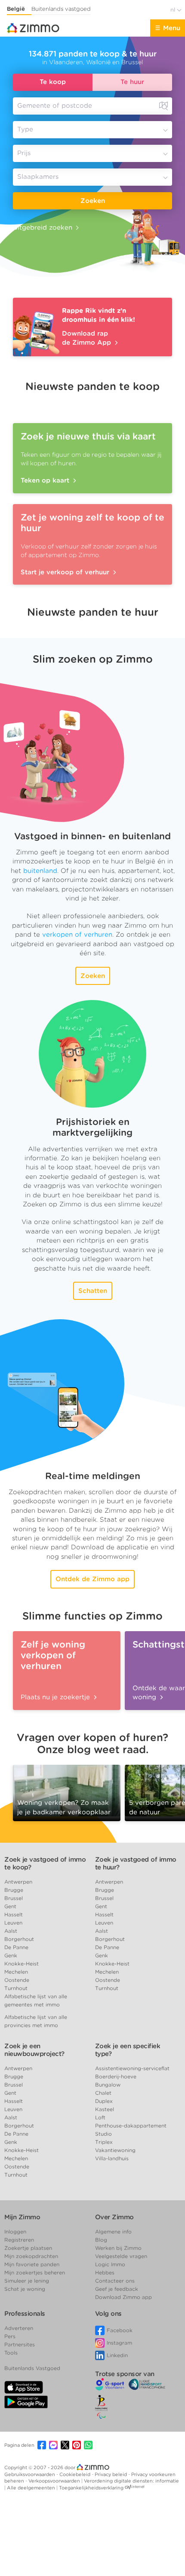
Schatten (93, 1291)
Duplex (104, 2101)
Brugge (14, 1890)
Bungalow (108, 2085)
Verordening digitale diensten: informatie (131, 2481)
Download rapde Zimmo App (88, 338)
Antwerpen (18, 1882)
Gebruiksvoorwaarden (30, 2474)
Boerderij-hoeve (116, 2076)
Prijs (24, 153)
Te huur (132, 82)
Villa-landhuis (112, 2158)
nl (174, 10)
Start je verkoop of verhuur (66, 572)
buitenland (40, 871)
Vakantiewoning (115, 2150)
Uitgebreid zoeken (43, 227)
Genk (11, 1955)
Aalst (11, 1931)
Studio (103, 2134)
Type (25, 129)
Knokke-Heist (22, 1964)
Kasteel (105, 2109)
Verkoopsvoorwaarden (55, 2481)
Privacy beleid (111, 2474)
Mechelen (16, 1972)
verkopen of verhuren (77, 934)
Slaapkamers (38, 177)
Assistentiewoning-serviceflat (132, 2068)
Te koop (53, 82)
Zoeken (93, 201)
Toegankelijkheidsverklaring (91, 2488)
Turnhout (16, 1988)
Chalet (103, 2093)
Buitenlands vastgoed (61, 9)
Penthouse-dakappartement (131, 2126)
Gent (10, 1906)
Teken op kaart (46, 480)
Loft (100, 2117)
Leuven (13, 1923)
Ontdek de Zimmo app (92, 1579)
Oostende (17, 1980)
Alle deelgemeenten (32, 2488)
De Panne (16, 1947)
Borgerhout (19, 1939)
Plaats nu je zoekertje (56, 1697)
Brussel (14, 1898)
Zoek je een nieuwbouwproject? (34, 2050)
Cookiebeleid (76, 2474)
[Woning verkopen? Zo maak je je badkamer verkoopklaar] (67, 1790)
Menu (172, 28)
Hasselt (14, 1914)
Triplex (104, 2142)
